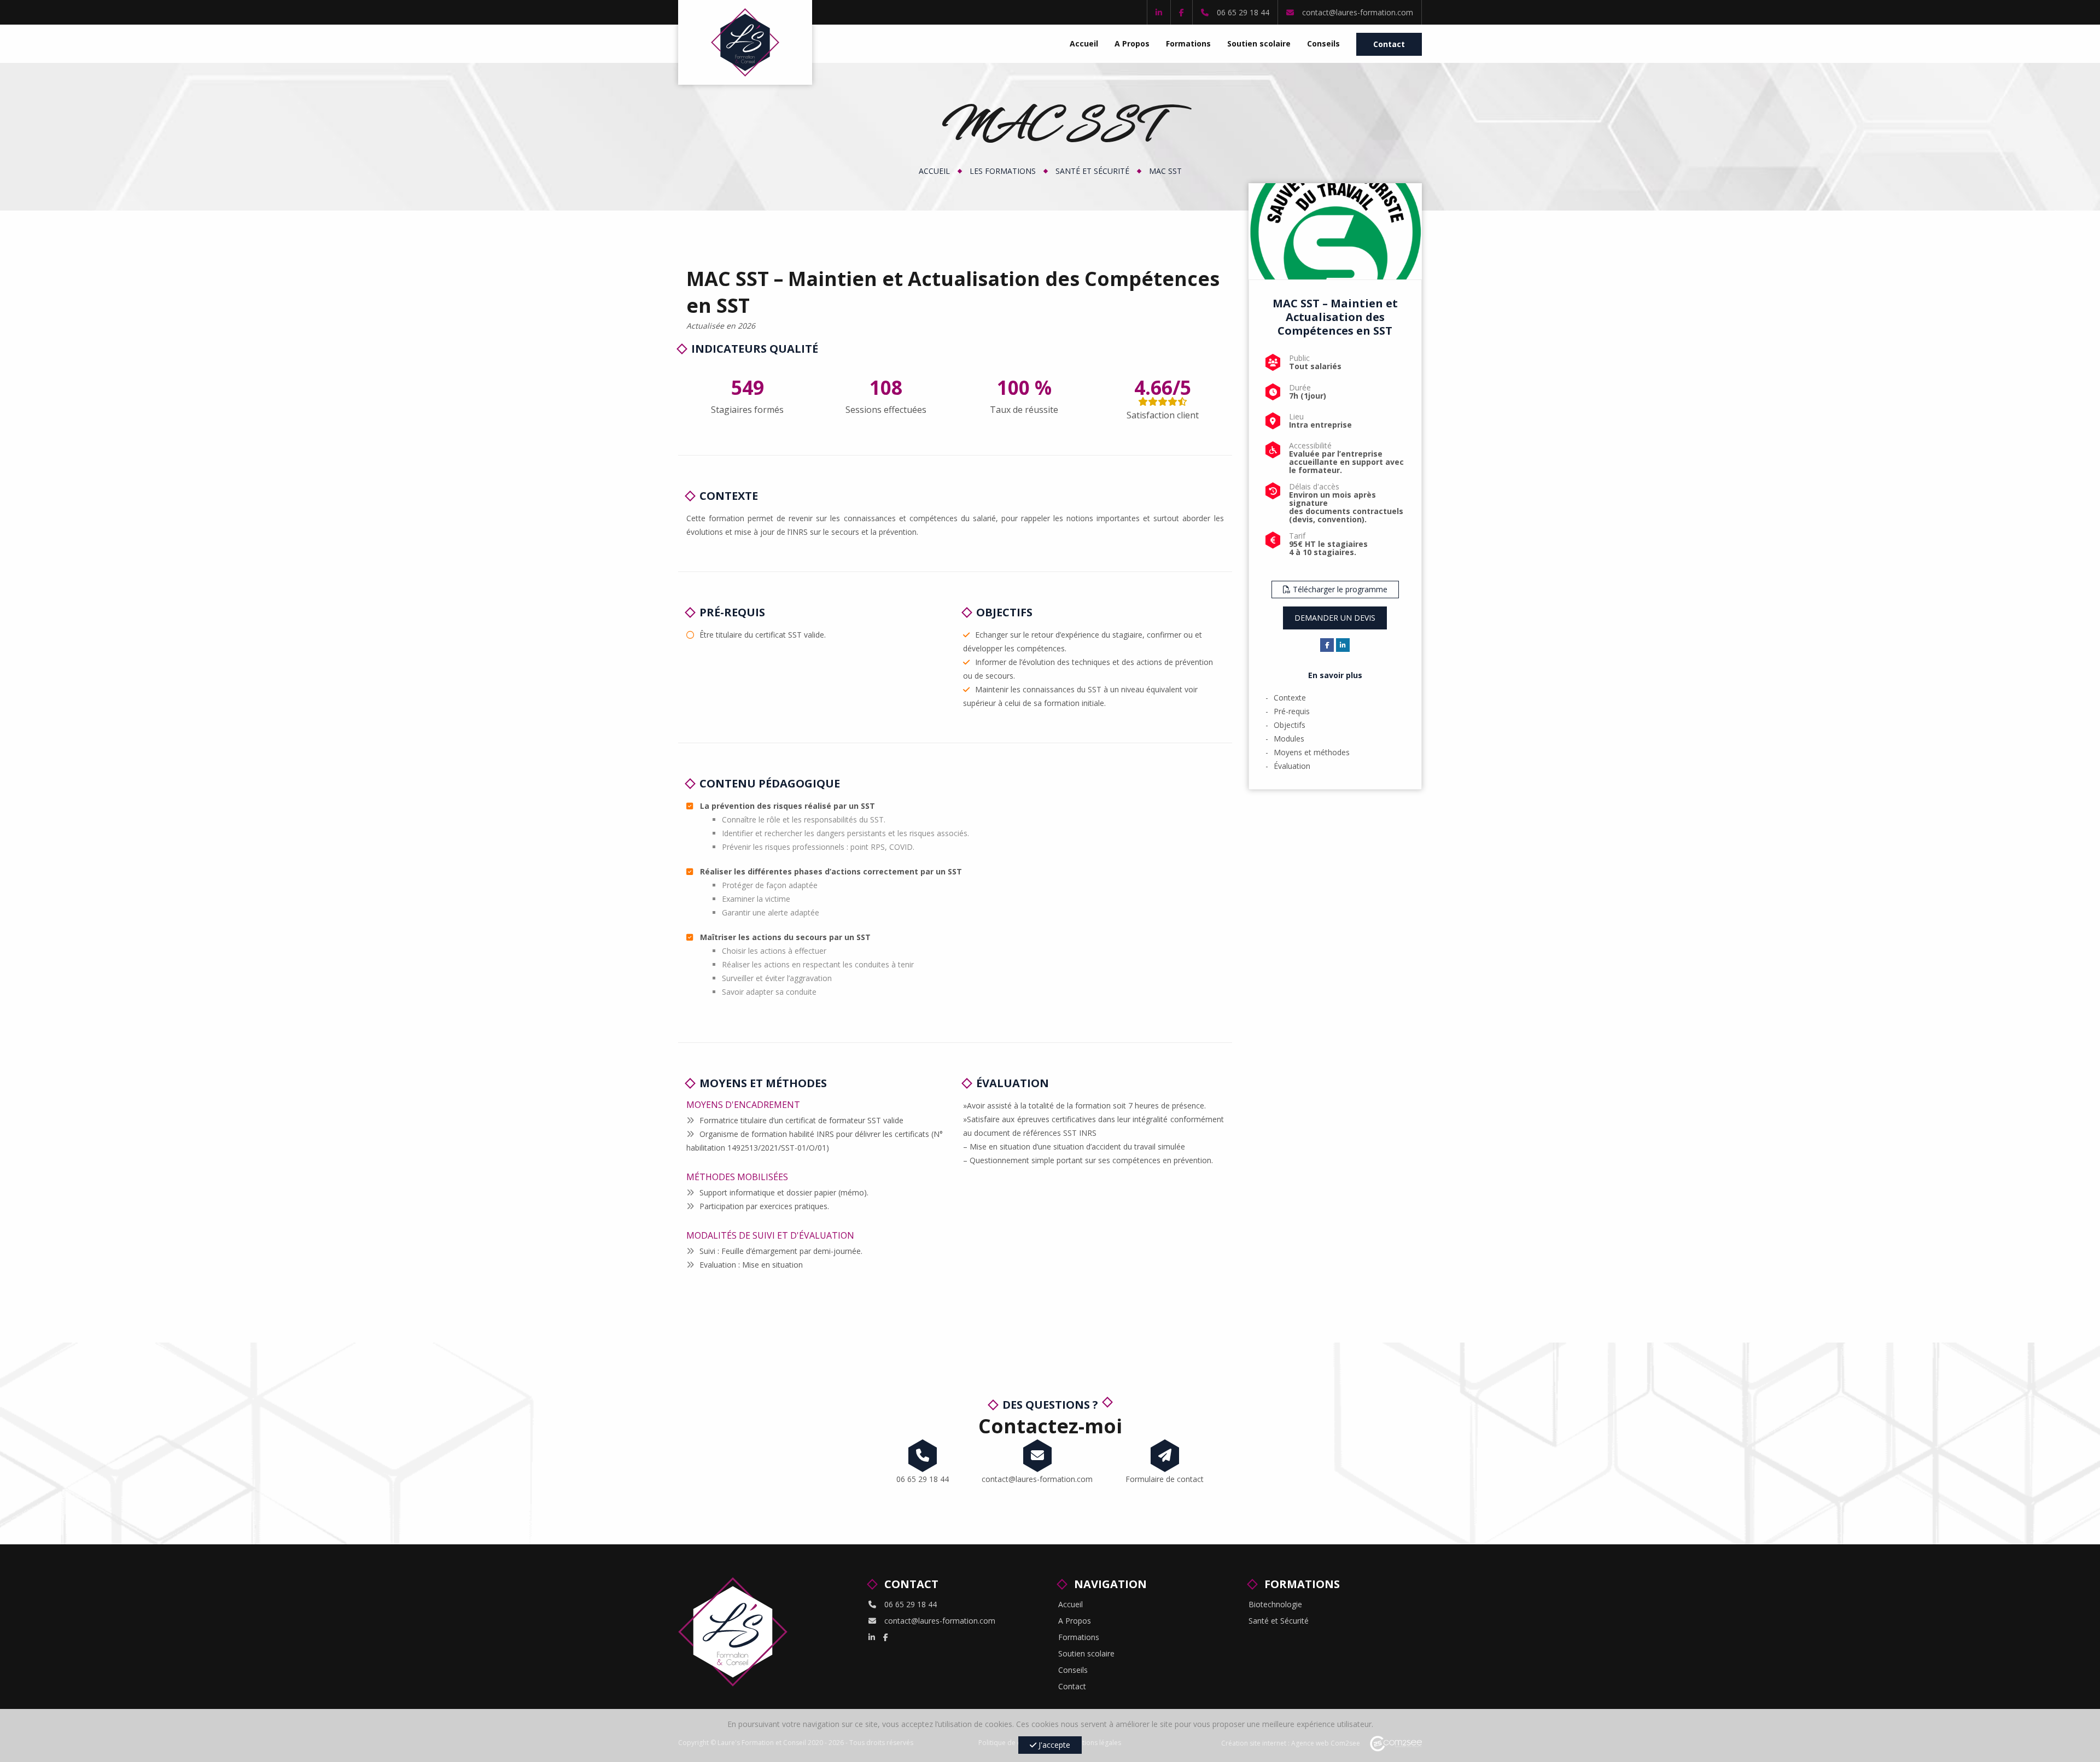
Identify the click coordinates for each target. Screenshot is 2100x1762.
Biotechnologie (1275, 1604)
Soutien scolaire (1259, 43)
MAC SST (1165, 171)
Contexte (1290, 698)
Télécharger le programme (1339, 589)
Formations (1188, 43)
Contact (1389, 44)
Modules (1289, 739)
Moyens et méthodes (1312, 752)
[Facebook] (1182, 12)
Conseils (1323, 43)
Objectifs (1290, 725)
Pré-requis (1292, 711)
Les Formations (1003, 171)
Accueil (1084, 43)
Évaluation (1292, 766)
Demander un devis (1335, 618)
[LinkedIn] (1159, 12)
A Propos (1132, 43)
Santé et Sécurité (1092, 171)
